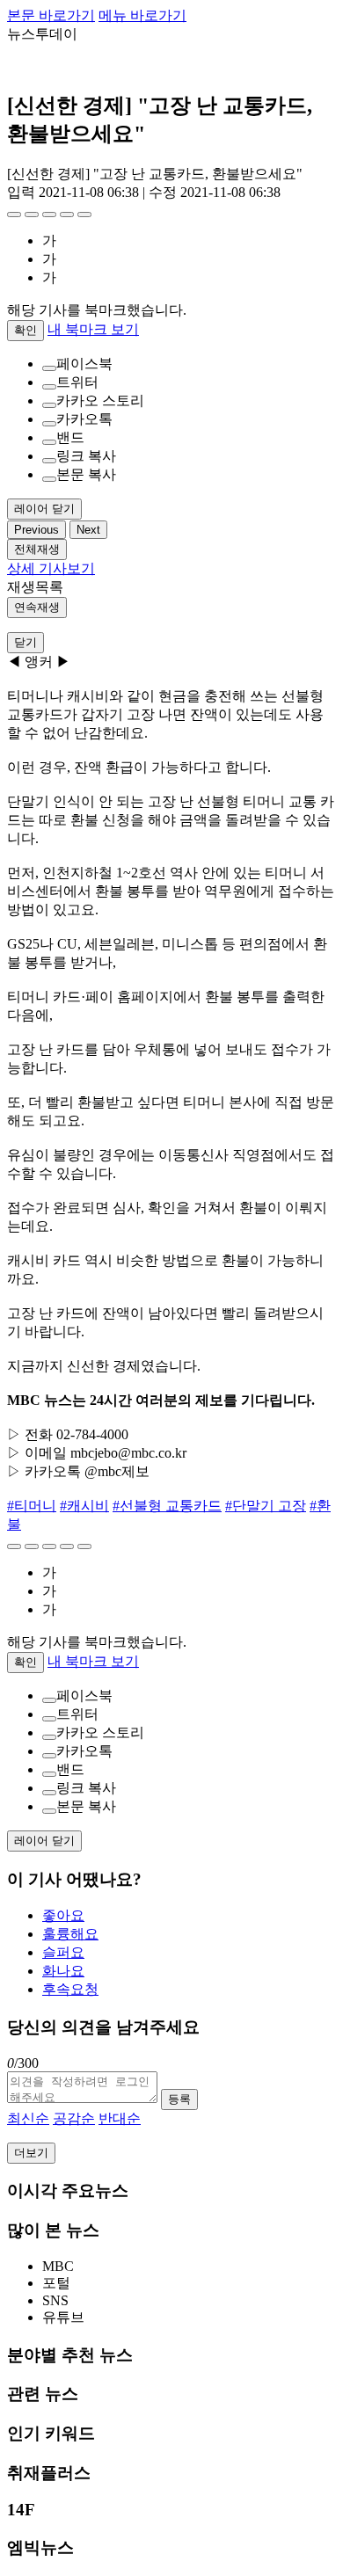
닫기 (26, 642)
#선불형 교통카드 (167, 1506)
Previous (36, 530)
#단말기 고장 (266, 1506)
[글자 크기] (14, 215)
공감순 (74, 2118)
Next (88, 530)
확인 (26, 330)
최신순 (28, 2118)
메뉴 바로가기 (142, 15)
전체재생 (37, 549)
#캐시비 (84, 1506)
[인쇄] (84, 215)
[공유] (49, 215)
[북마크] (32, 215)
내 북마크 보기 (93, 329)
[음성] (67, 215)
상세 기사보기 (51, 568)
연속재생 (37, 607)
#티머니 (32, 1506)
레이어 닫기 (44, 509)
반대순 (120, 2118)
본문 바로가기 (51, 15)
